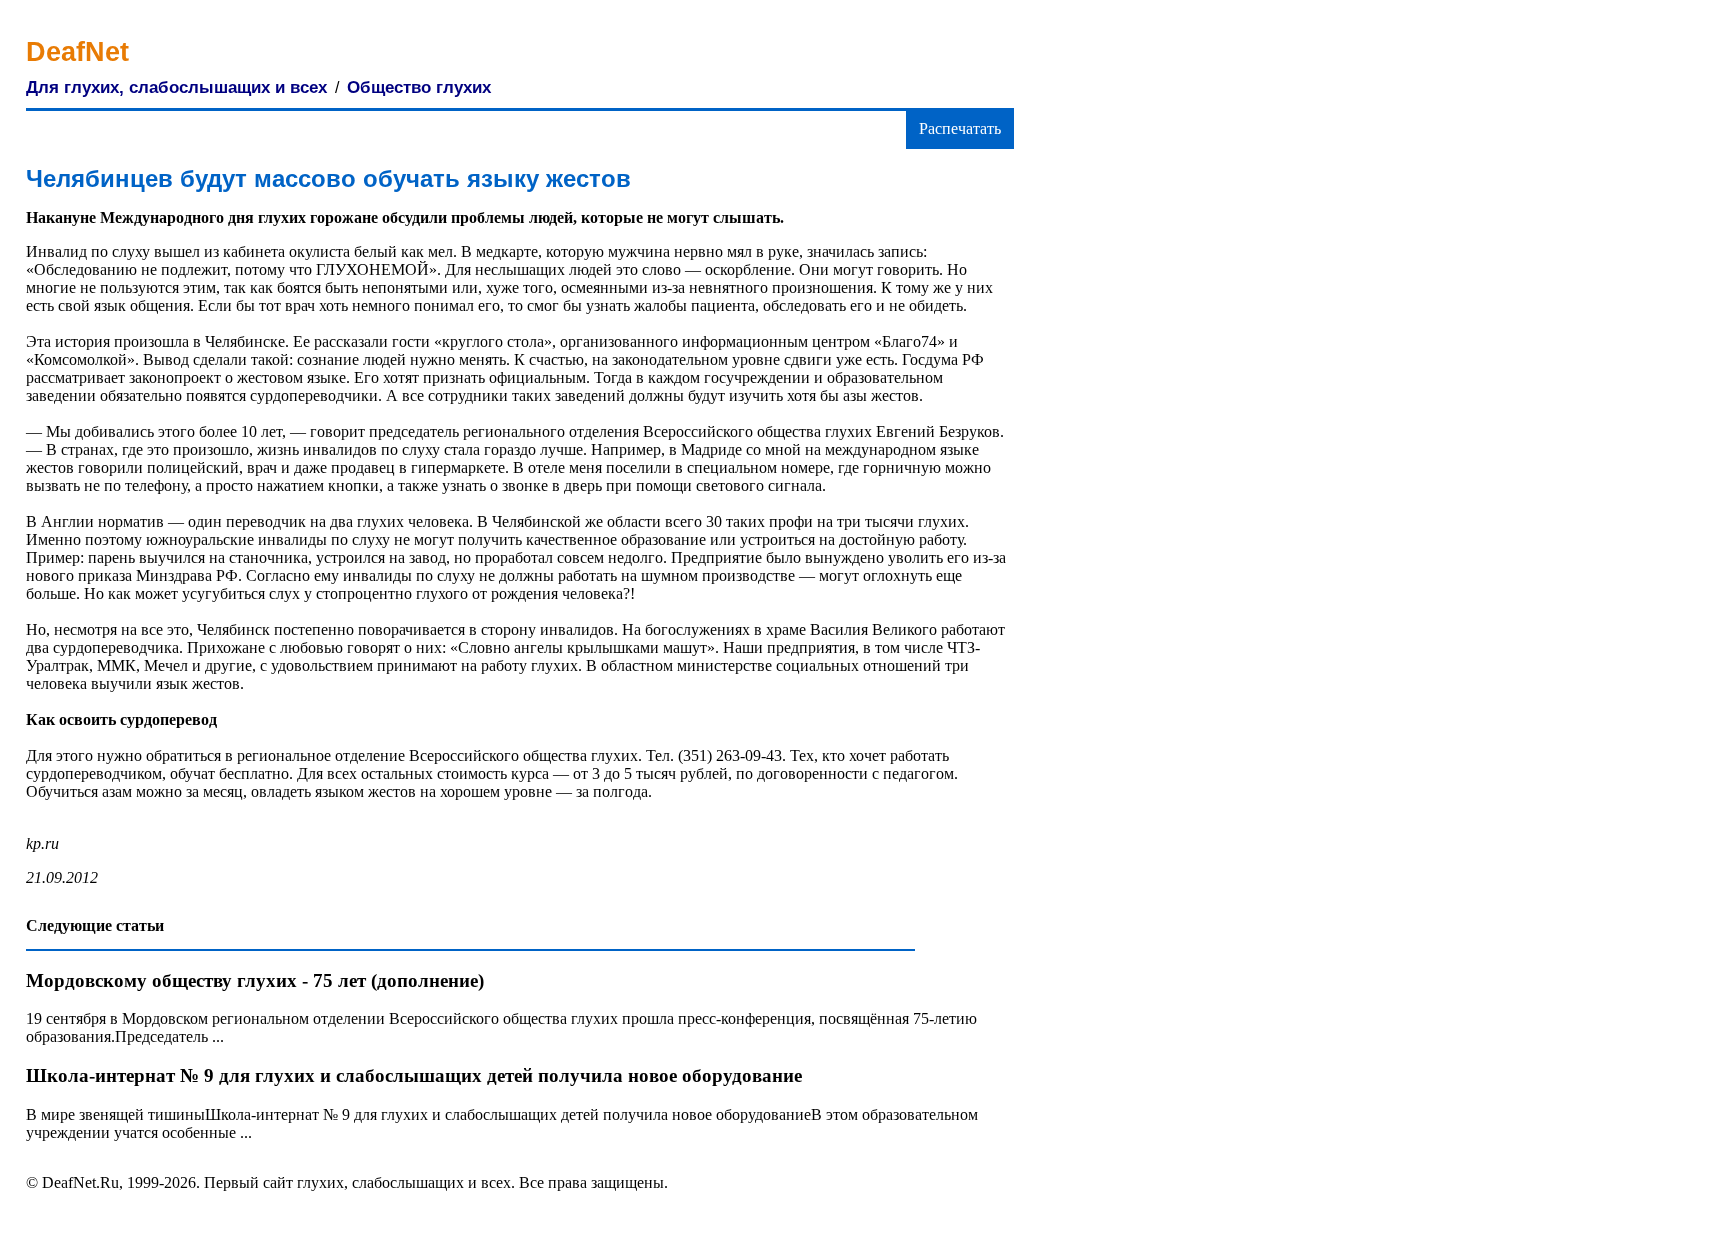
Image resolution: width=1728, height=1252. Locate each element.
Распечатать (960, 128)
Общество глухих (419, 87)
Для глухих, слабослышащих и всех (176, 87)
